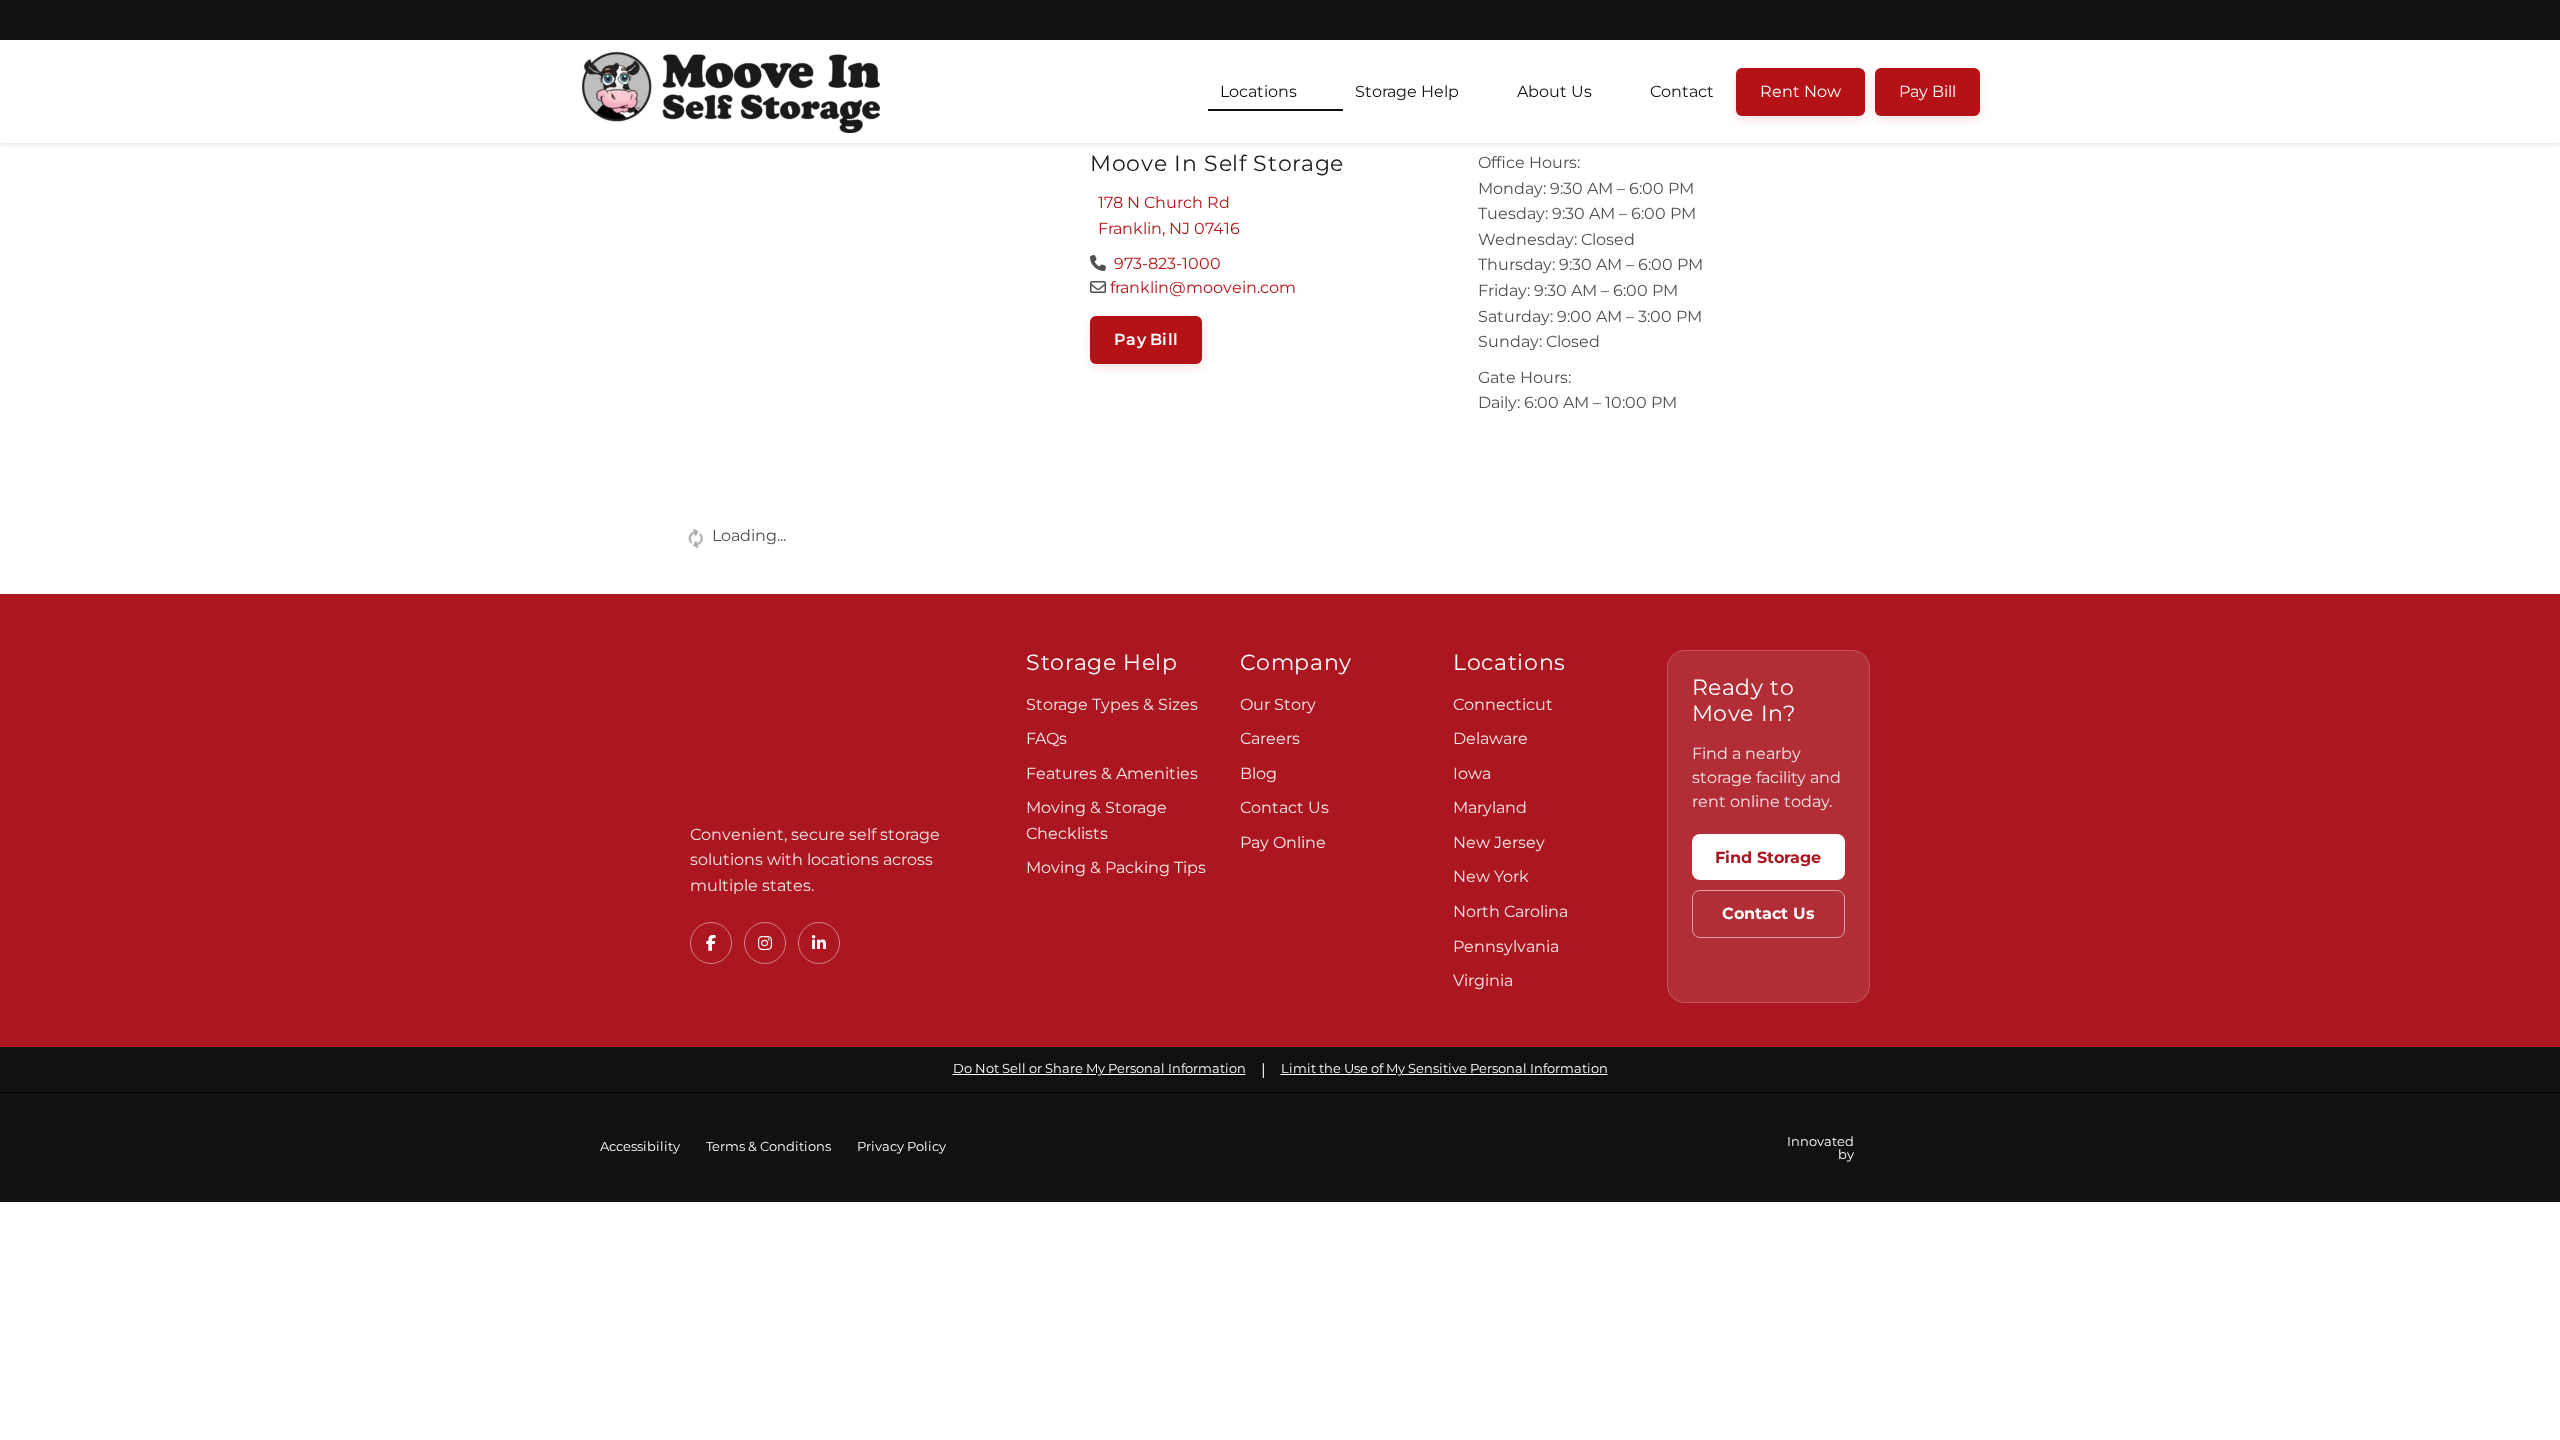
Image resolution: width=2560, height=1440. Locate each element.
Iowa (1472, 773)
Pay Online (1283, 842)
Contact (1682, 91)
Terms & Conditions (768, 1146)
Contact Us (1284, 807)
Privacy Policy (901, 1146)
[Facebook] (711, 943)
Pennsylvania (1506, 946)
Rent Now (1800, 91)
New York (1491, 876)
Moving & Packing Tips (1116, 867)
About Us (1554, 91)
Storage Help (1407, 91)
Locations (1258, 91)
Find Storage (1768, 857)
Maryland (1490, 807)
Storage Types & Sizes (1112, 704)
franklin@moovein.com (1201, 287)
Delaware (1490, 738)
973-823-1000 (1165, 263)
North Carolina (1510, 911)
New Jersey (1499, 842)
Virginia (1483, 980)
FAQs (1046, 738)
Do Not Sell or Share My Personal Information (1099, 1068)
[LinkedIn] (819, 943)
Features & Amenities (1112, 773)
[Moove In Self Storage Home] (830, 725)
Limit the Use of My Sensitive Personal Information (1444, 1068)
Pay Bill (1927, 91)
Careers (1270, 738)
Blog (1258, 773)
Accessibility (640, 1146)
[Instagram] (765, 943)
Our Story (1278, 704)
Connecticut (1503, 704)
